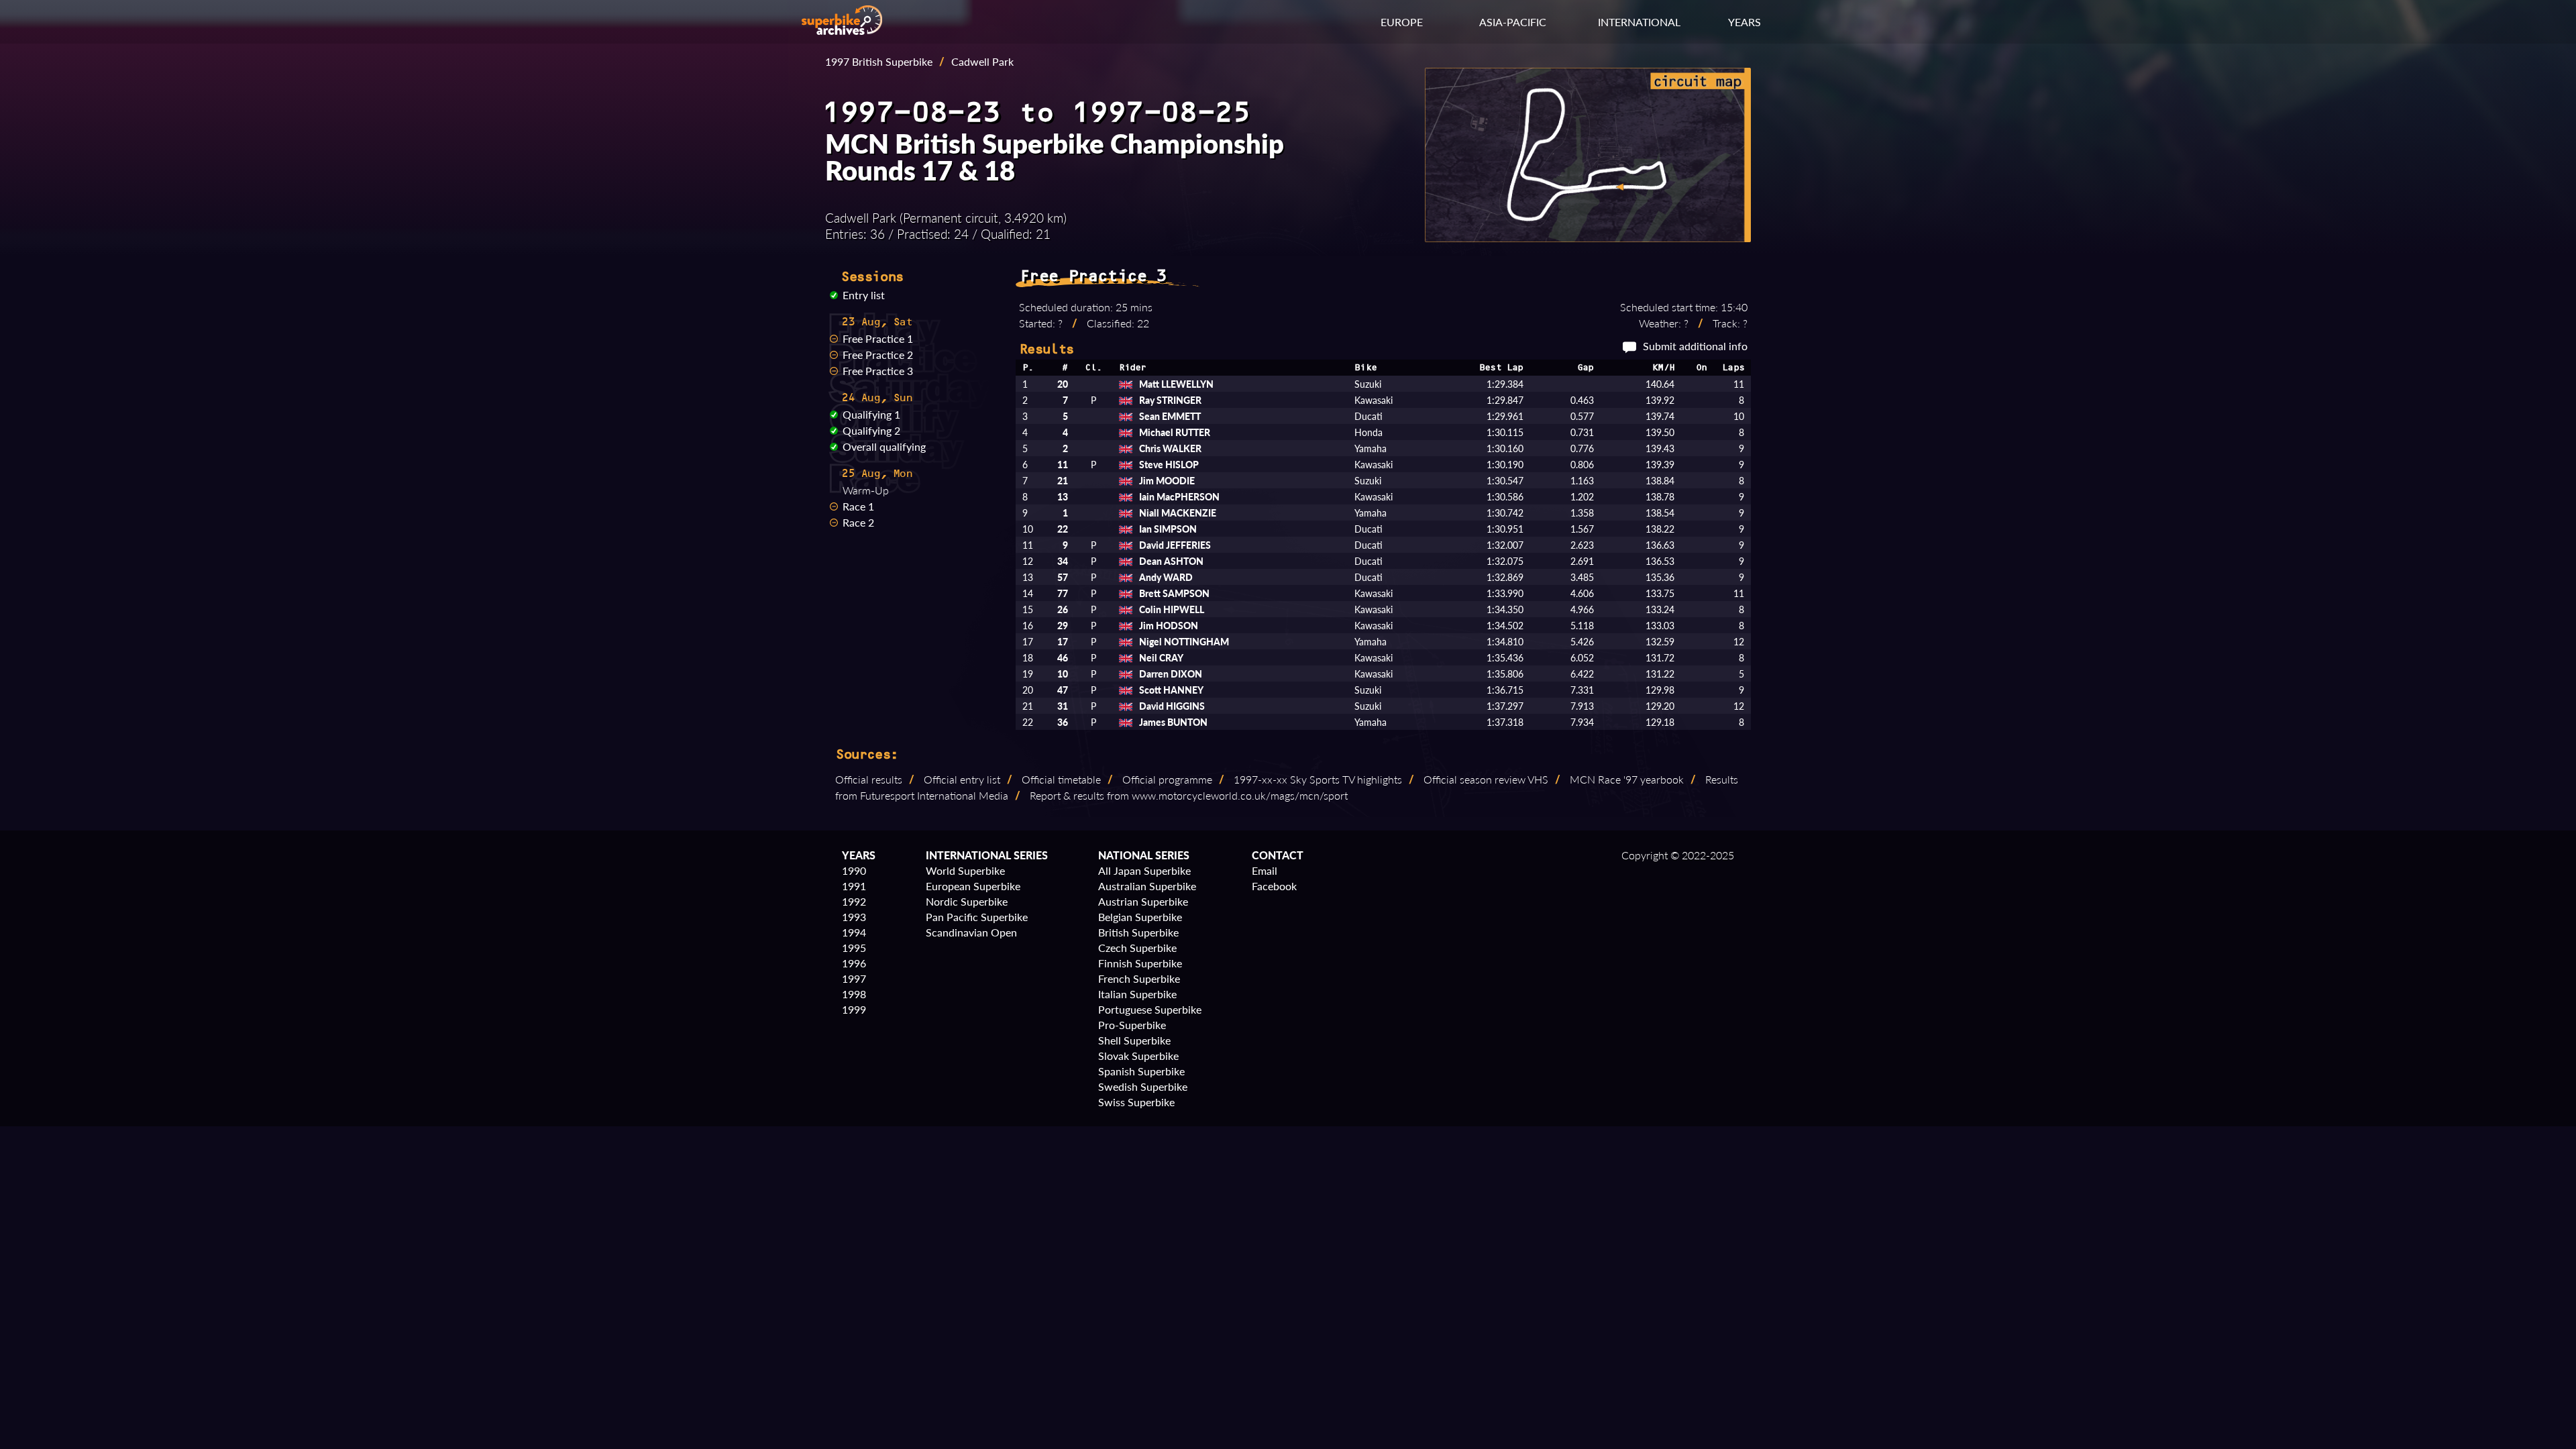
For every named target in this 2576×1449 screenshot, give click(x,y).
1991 (854, 886)
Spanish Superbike (1141, 1071)
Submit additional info (1695, 346)
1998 (854, 994)
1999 (854, 1009)
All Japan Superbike (1144, 870)
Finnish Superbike (1140, 963)
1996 (854, 963)
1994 (854, 932)
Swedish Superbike (1143, 1086)
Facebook (1274, 886)
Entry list (864, 295)
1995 (854, 948)
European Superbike (973, 886)
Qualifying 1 (871, 414)
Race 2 (858, 522)
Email (1265, 870)
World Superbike (965, 870)
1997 (854, 978)
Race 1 (858, 506)
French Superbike (1139, 978)
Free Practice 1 (878, 338)
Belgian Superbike (1140, 917)
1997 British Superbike (879, 61)
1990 (854, 870)
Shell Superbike (1134, 1040)
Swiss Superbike (1136, 1102)
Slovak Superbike (1138, 1056)
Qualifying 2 (871, 430)
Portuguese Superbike (1150, 1009)
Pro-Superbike (1132, 1025)
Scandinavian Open (971, 932)
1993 (854, 917)
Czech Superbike (1137, 948)
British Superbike (1138, 932)
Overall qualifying (884, 446)
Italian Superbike (1137, 994)
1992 (854, 901)
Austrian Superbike (1143, 901)
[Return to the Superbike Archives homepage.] (842, 31)
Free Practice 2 (878, 355)
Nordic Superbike (967, 901)
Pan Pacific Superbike (977, 917)
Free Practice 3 (878, 371)
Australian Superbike (1147, 886)
